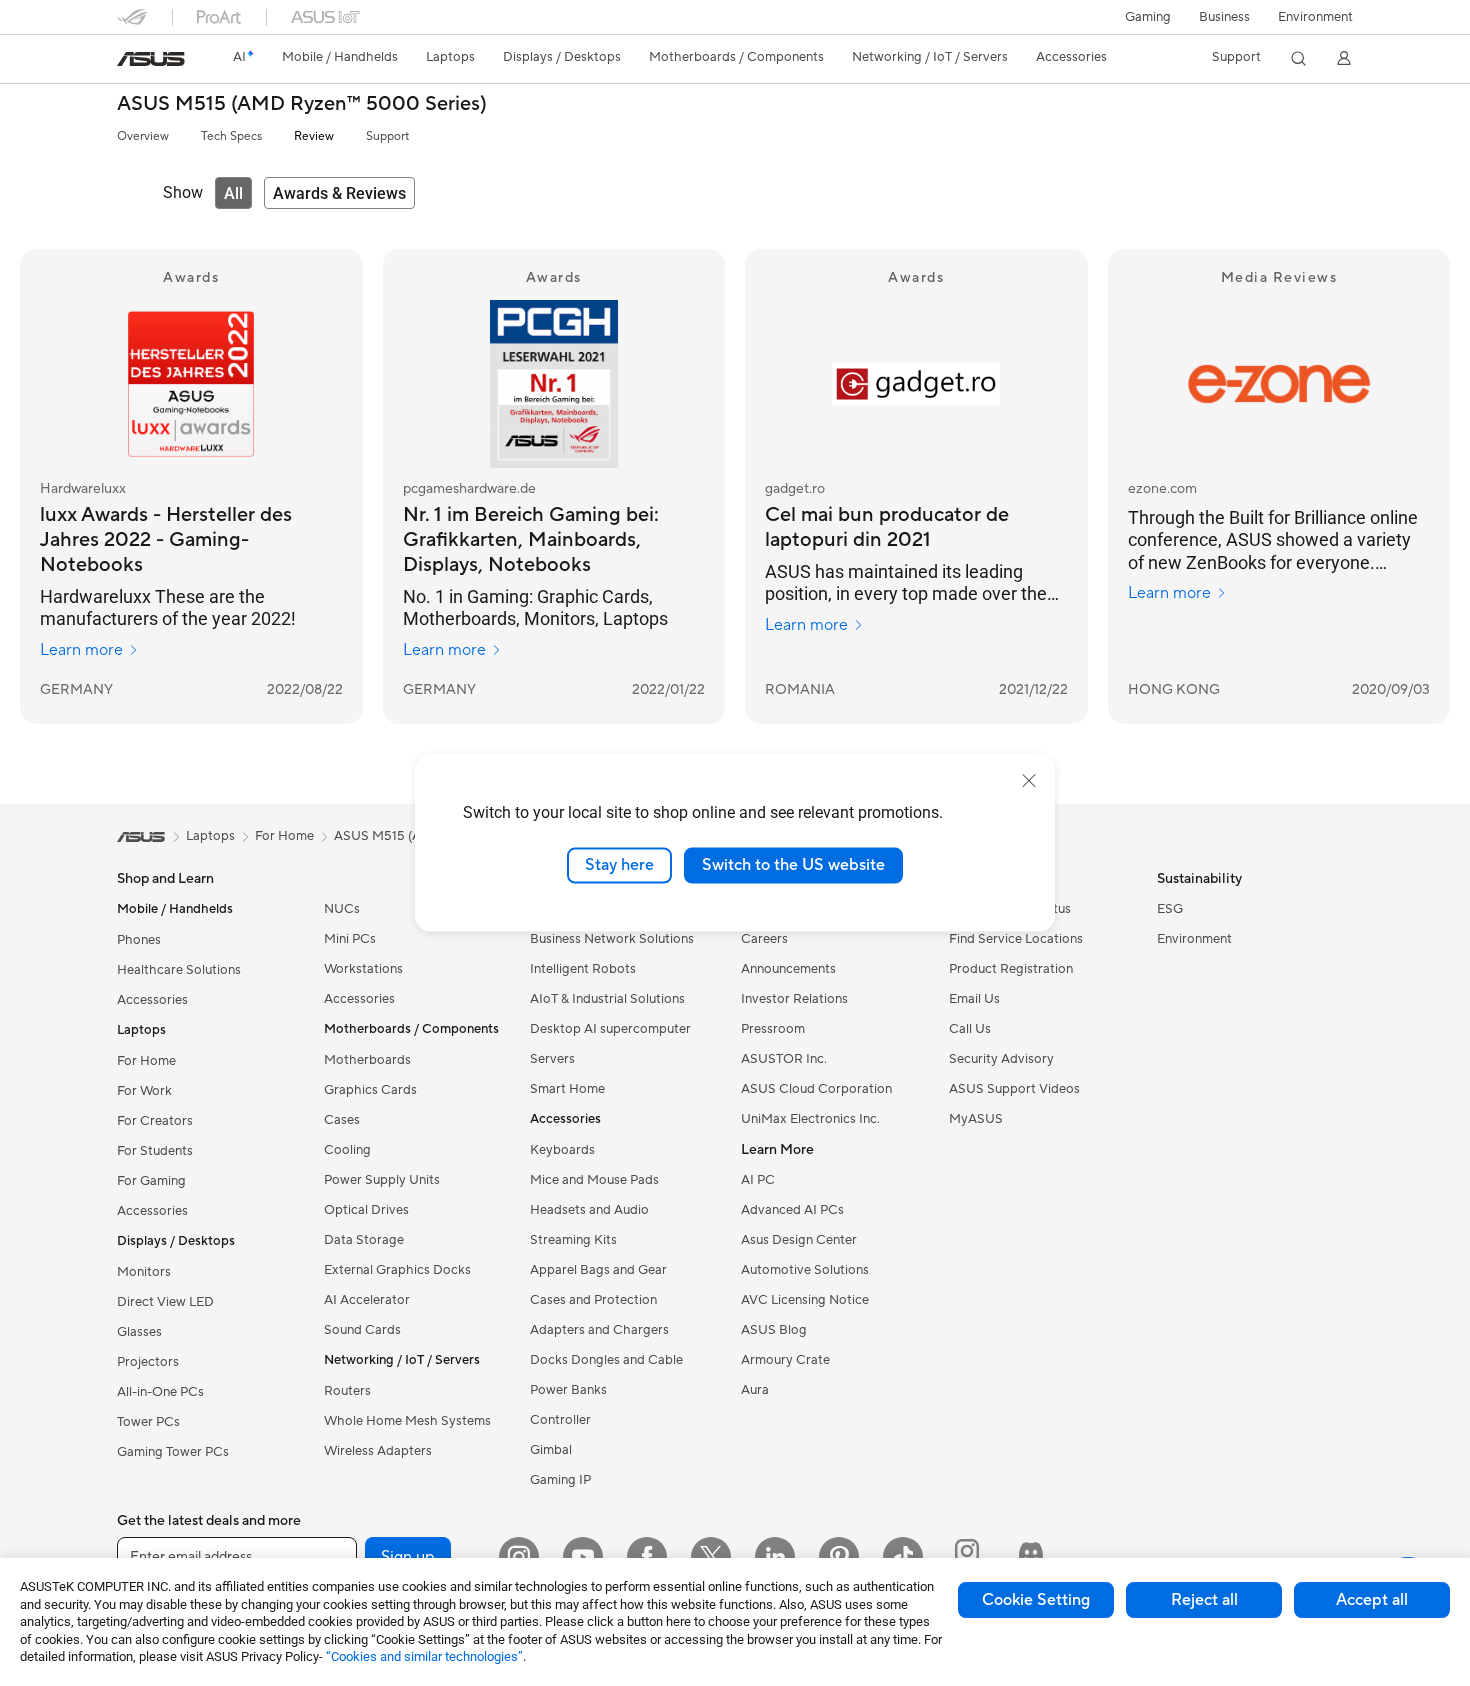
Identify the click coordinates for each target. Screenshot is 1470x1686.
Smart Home (567, 1089)
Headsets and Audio (589, 1210)
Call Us (970, 1029)
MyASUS (976, 1119)
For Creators (155, 1121)
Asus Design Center (799, 1240)
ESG (1170, 909)
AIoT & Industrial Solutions (607, 999)
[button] (1148, 17)
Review (314, 136)
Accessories (152, 1000)
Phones (139, 940)
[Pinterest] (839, 1557)
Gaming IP (560, 1480)
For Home (146, 1061)
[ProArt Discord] (1031, 1557)
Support (387, 136)
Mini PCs (350, 939)
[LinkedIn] (775, 1557)
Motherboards (367, 1060)
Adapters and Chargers (599, 1330)
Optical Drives (366, 1210)
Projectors (148, 1362)
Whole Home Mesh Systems (407, 1421)
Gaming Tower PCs (173, 1452)
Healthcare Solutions (179, 970)
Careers (764, 939)
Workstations (363, 969)
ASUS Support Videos (1014, 1089)
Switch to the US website (793, 865)
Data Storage (364, 1240)
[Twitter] (711, 1557)
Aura (755, 1390)
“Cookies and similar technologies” (424, 1656)
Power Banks (568, 1390)
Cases (342, 1120)
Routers (347, 1391)
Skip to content (129, 61)
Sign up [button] (408, 1557)
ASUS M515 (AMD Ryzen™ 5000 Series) (302, 104)
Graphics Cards (370, 1090)
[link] (151, 59)
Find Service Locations (1016, 939)
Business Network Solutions (612, 939)
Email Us (974, 999)
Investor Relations (794, 999)
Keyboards (562, 1150)
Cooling (347, 1150)
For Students (155, 1151)
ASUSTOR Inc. (784, 1059)
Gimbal (551, 1450)
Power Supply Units (382, 1180)
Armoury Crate (785, 1360)
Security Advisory (1001, 1059)
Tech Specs (231, 136)
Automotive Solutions (805, 1270)
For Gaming (151, 1181)
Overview (143, 136)
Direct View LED (165, 1302)
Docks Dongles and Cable (606, 1360)
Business (1224, 17)
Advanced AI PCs (792, 1210)
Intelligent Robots (583, 969)
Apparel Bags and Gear (598, 1270)
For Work (144, 1091)
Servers (552, 1059)
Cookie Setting (1036, 1600)
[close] (1029, 781)
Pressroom (773, 1029)
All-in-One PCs (160, 1392)
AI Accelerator (367, 1300)
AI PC (758, 1180)
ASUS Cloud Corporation (816, 1089)
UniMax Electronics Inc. (810, 1119)
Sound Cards (362, 1330)
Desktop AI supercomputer (610, 1029)
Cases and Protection (593, 1300)
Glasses (139, 1332)
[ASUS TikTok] (903, 1557)
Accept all (1372, 1600)
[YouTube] (583, 1557)
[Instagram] (519, 1557)
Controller (560, 1420)
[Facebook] (647, 1557)
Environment (1315, 17)
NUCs (342, 909)
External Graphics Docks (397, 1270)
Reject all (1204, 1600)
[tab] (233, 193)
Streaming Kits (573, 1240)
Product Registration (1011, 969)
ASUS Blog (774, 1330)
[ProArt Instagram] (967, 1557)
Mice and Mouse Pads (594, 1180)
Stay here (619, 865)
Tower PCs (148, 1422)
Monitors (144, 1272)
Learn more (81, 650)
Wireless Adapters (378, 1451)
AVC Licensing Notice (805, 1300)
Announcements (788, 969)
